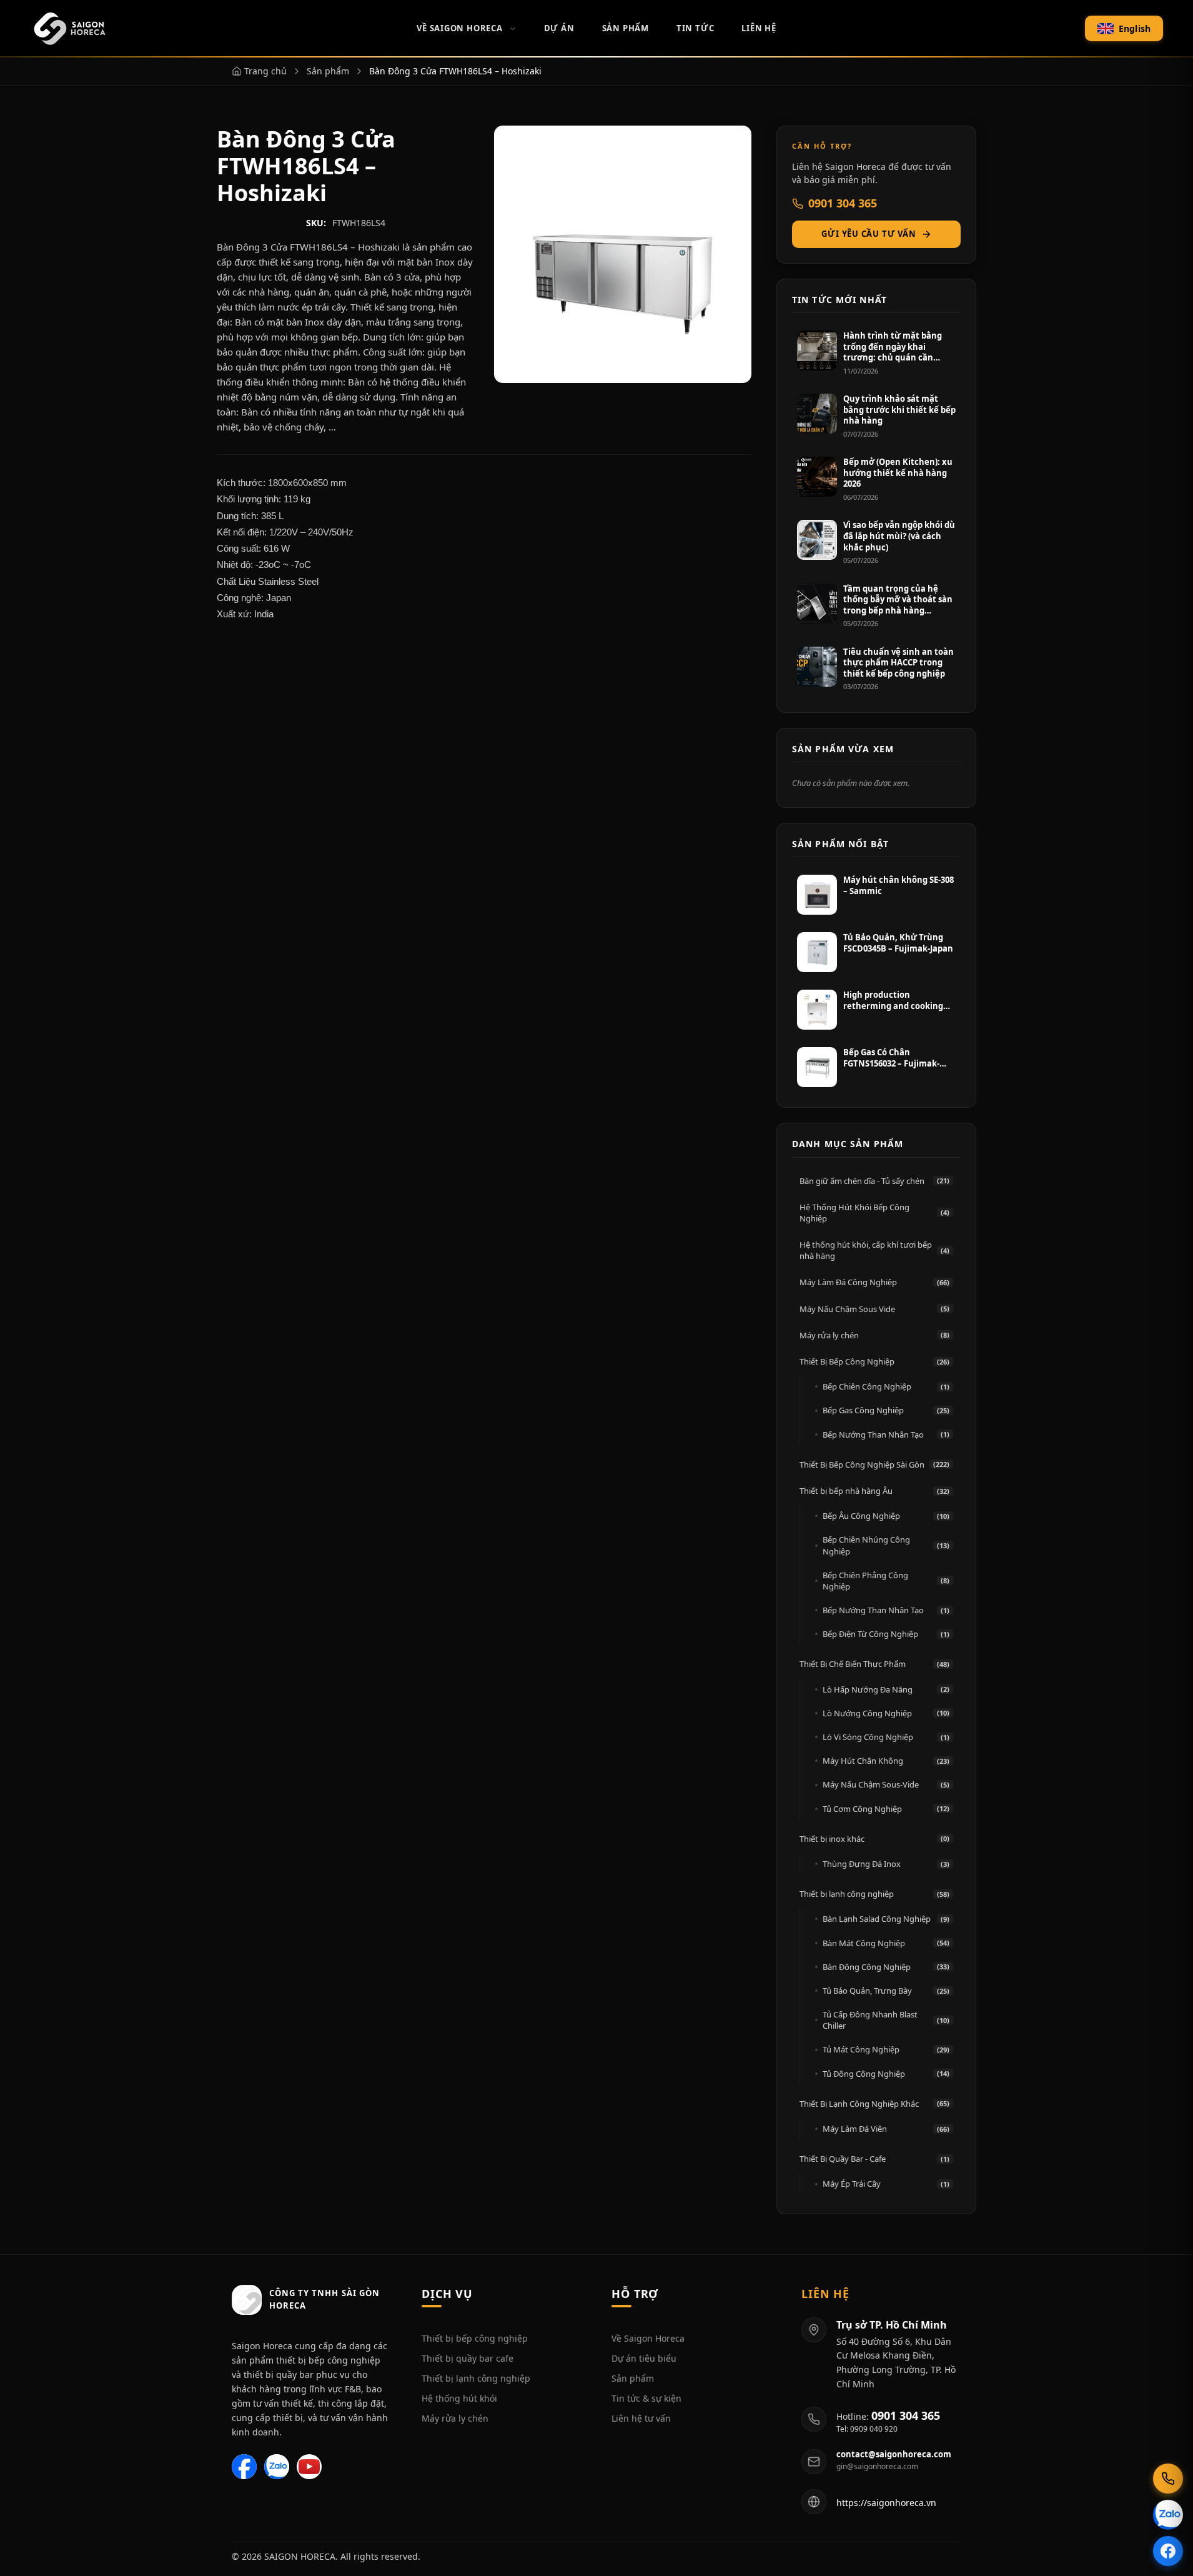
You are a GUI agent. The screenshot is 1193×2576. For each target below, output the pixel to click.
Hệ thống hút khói (459, 2398)
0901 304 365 (843, 203)
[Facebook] (244, 2467)
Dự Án (559, 28)
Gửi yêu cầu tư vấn (869, 234)
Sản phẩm (633, 2378)
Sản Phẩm (626, 28)
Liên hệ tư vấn (641, 2418)
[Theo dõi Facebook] (1168, 2551)
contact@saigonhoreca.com (894, 2454)
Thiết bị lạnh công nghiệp (476, 2378)
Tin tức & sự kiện (646, 2398)
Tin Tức (695, 28)
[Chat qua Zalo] (1168, 2515)
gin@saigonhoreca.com (877, 2467)
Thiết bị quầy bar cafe (468, 2358)
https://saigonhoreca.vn (886, 2503)
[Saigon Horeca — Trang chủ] (69, 29)
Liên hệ (759, 28)
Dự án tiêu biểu (644, 2358)
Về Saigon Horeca (459, 28)
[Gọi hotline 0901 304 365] (1168, 2479)
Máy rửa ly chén (455, 2418)
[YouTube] (309, 2467)
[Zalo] (277, 2467)
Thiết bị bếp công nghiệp (475, 2338)
